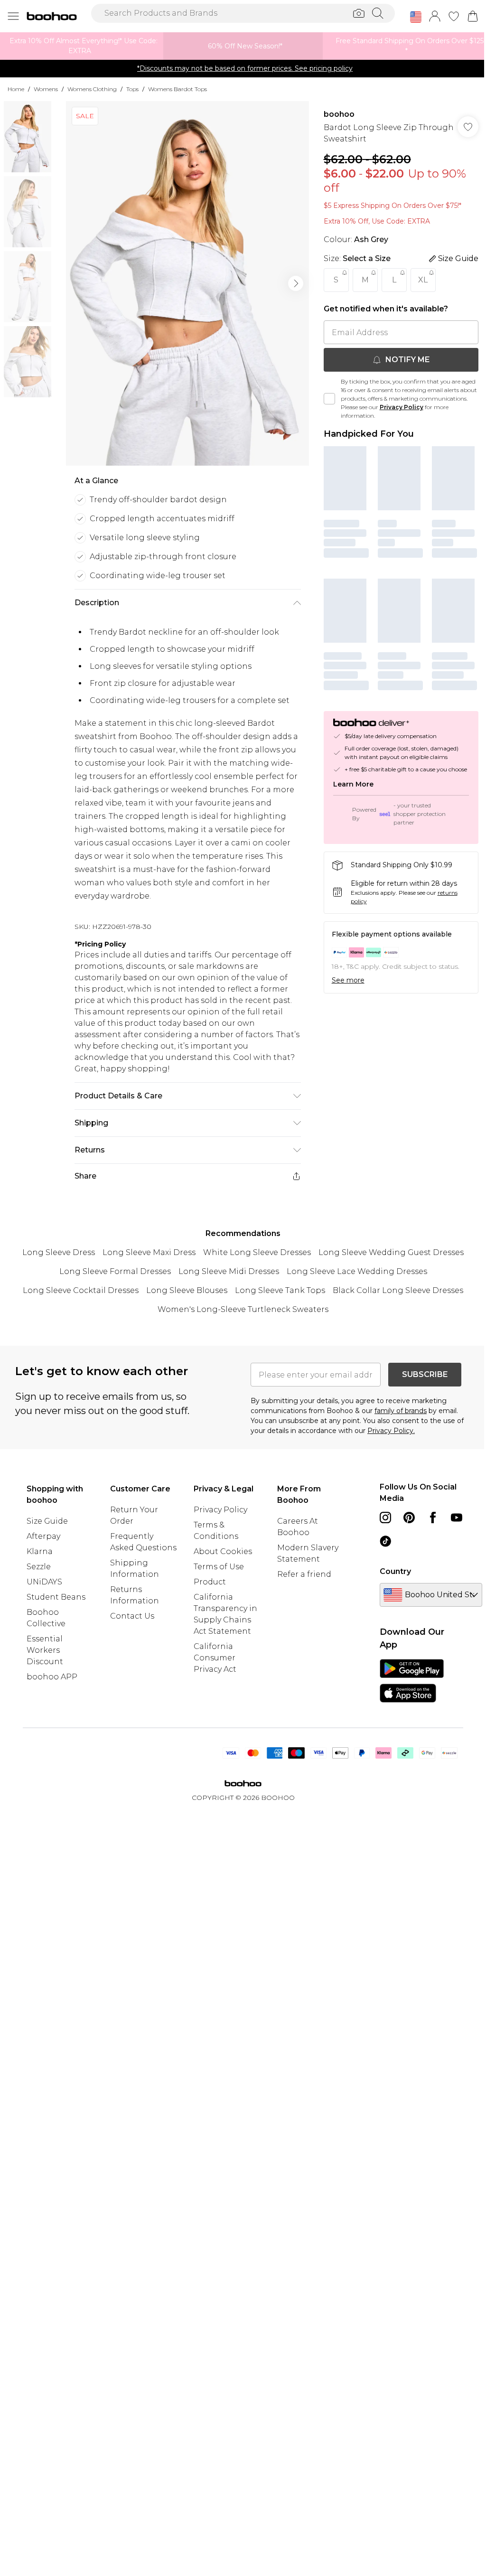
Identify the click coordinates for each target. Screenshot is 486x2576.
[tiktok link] (385, 1541)
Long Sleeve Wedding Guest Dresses (391, 1252)
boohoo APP (52, 1677)
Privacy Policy (402, 407)
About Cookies (223, 1551)
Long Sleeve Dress (59, 1252)
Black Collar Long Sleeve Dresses (398, 1290)
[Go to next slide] (296, 283)
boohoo (339, 114)
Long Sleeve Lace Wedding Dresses (357, 1271)
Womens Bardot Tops (178, 89)
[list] (187, 283)
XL (423, 280)
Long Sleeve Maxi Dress (149, 1252)
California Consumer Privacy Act (215, 1658)
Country (395, 1571)
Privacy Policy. (391, 1431)
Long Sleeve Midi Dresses (229, 1271)
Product (210, 1582)
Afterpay (43, 1536)
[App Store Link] (412, 1681)
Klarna (40, 1551)
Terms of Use (219, 1567)
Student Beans (56, 1597)
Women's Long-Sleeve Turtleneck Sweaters (243, 1309)
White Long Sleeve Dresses (257, 1252)
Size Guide (47, 1521)
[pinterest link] (409, 1517)
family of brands (401, 1411)
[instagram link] (385, 1517)
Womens (46, 89)
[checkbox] (329, 399)
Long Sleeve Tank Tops (280, 1290)
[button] (416, 17)
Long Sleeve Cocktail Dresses (81, 1290)
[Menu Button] (13, 16)
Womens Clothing (92, 89)
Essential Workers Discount (45, 1650)
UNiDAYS (44, 1582)
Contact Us (132, 1616)
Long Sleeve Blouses (187, 1290)
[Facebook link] (433, 1517)
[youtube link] (457, 1517)
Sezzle (39, 1567)
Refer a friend (304, 1574)
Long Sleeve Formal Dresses (115, 1271)
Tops (132, 89)
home (16, 89)
